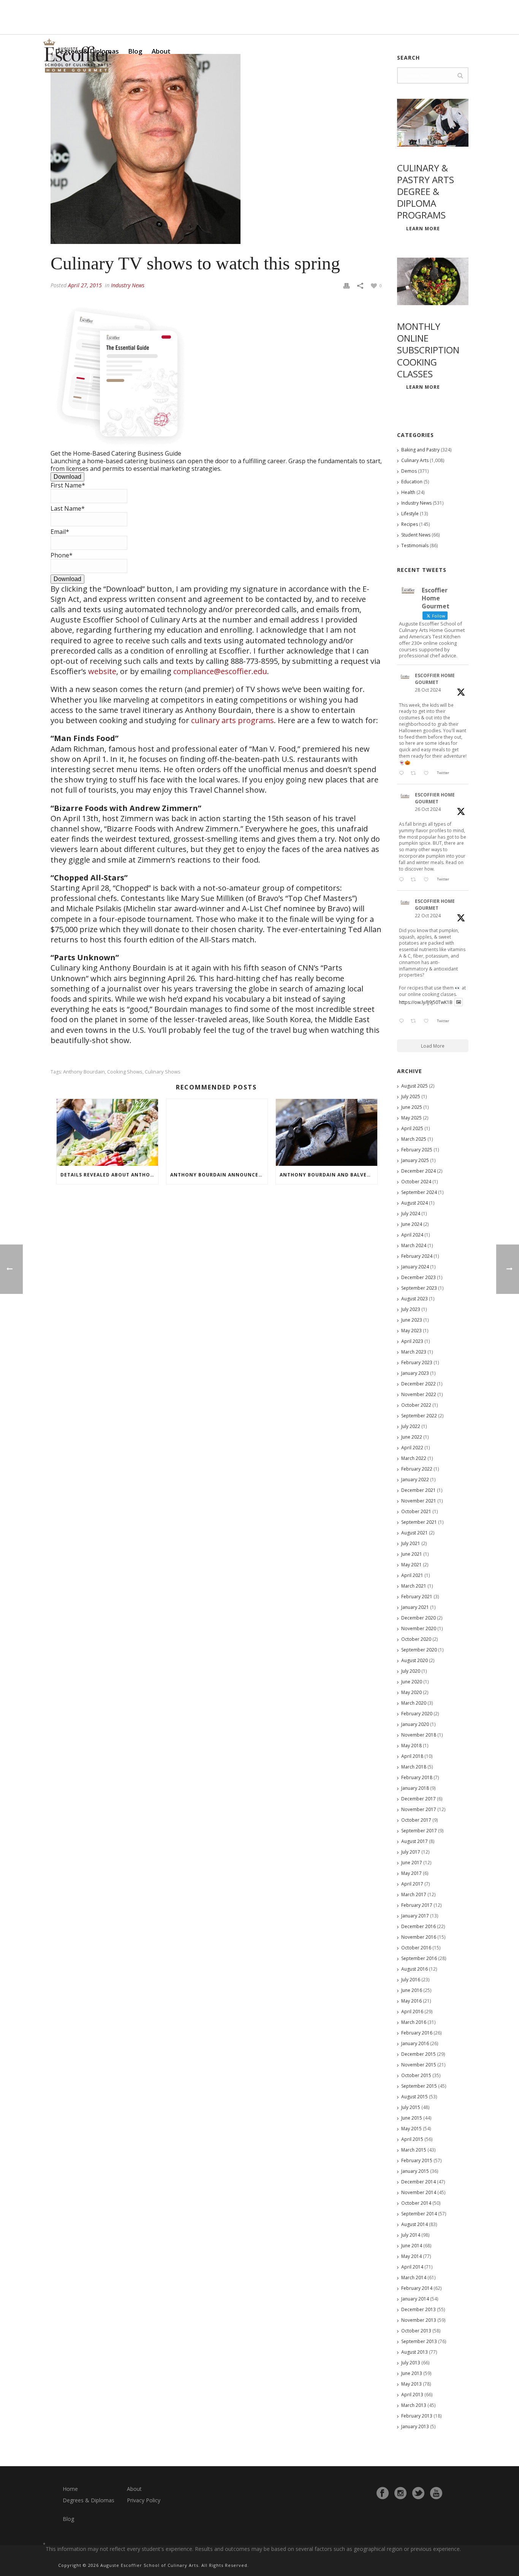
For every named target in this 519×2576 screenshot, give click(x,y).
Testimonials (415, 545)
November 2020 (419, 1628)
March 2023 (414, 1352)
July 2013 (411, 2363)
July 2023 (411, 1309)
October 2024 (416, 1182)
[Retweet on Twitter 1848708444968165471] (415, 1021)
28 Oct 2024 (428, 690)
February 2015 (417, 2160)
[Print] (347, 285)
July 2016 (411, 1980)
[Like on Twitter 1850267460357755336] (428, 880)
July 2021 (411, 1543)
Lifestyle (410, 514)
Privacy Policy (144, 2500)
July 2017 (411, 1852)
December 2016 (419, 1926)
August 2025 (415, 1086)
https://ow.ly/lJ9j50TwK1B (426, 1002)
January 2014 (415, 2299)
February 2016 (417, 2033)
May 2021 (411, 1565)
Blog (135, 51)
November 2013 (419, 2320)
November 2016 (419, 1937)
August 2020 (415, 1660)
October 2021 (416, 1511)
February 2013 (417, 2416)
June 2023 (412, 1320)
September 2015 (419, 2086)
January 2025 (415, 1160)
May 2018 (411, 1746)
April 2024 (412, 1235)
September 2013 (419, 2341)
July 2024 (411, 1214)
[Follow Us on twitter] (418, 2493)
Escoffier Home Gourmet (435, 679)
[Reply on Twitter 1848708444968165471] (403, 1021)
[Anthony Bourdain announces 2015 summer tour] (217, 1132)
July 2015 (411, 2107)
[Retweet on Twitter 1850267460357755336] (415, 880)
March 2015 (414, 2150)
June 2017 (412, 1863)
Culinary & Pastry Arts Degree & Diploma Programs (426, 192)
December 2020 (419, 1618)
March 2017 (414, 1894)
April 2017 (412, 1884)
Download (67, 477)
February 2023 (417, 1362)
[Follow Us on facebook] (383, 2493)
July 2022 (411, 1426)
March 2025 (414, 1139)
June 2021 (412, 1554)
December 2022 (419, 1384)
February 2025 (417, 1150)
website (102, 671)
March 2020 (414, 1703)
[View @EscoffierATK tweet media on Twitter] (459, 1002)
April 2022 (412, 1448)
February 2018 (417, 1777)
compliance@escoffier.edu (220, 671)
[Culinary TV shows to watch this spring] (216, 149)
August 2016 (415, 1969)
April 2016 (412, 2012)
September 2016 (419, 1958)
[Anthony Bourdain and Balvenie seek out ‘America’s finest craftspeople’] (327, 1132)
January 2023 (415, 1373)
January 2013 (415, 2426)
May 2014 (411, 2256)
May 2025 (411, 1118)
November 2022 (419, 1394)
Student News (416, 535)
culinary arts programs (233, 720)
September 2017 (419, 1831)
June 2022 (412, 1437)
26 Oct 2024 (428, 809)
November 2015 (419, 2065)
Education (412, 482)
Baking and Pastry (420, 450)
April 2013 (412, 2395)
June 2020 (412, 1682)
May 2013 (411, 2384)
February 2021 (417, 1597)
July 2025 (411, 1096)
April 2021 (412, 1575)
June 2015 (412, 2118)
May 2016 (411, 2001)
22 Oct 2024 (428, 916)
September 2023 (419, 1288)
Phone (62, 555)
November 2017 (419, 1809)
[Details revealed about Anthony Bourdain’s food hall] (107, 1132)
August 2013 (415, 2352)
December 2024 (419, 1171)
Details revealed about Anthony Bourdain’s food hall (109, 1175)
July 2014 (411, 2235)
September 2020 (419, 1650)
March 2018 (414, 1767)
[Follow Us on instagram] (400, 2493)
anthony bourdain (84, 1072)
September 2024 (419, 1192)
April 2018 (412, 1756)
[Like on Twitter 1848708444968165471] (428, 1021)
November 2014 (419, 2192)
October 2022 (416, 1405)
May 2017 (411, 1873)
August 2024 (415, 1203)
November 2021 (419, 1501)
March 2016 (414, 2022)
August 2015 (415, 2097)
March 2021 (414, 1586)
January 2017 (415, 1916)
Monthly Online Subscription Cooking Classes (428, 350)
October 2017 (416, 1820)
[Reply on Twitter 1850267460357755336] (403, 880)
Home (70, 2489)
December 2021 (419, 1490)
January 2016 (415, 2043)
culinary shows (163, 1072)
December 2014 (419, 2182)
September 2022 (419, 1416)
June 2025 (412, 1107)
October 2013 (416, 2331)
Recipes (410, 524)
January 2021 (415, 1607)
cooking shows (125, 1072)
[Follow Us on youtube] (436, 2493)
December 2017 (419, 1799)
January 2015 (415, 2171)
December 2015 (419, 2054)
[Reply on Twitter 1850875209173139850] (403, 774)
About (161, 51)
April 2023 (412, 1341)
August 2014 (415, 2224)
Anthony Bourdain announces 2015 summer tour (219, 1175)
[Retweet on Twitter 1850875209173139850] (415, 774)
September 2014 (419, 2214)
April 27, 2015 (85, 285)
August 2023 (415, 1299)
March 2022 (414, 1458)
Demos (409, 471)
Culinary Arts (415, 460)
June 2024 (412, 1224)
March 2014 (414, 2278)
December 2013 (419, 2309)
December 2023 (419, 1277)
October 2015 (416, 2075)
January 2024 (415, 1267)
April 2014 (412, 2267)
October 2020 (416, 1639)
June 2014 (412, 2246)
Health (408, 492)
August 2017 (415, 1841)
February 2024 (417, 1256)
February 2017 (417, 1905)
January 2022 (415, 1480)
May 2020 (411, 1692)
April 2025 (412, 1128)
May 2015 (411, 2129)
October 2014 (416, 2203)
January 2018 (415, 1788)
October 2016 (416, 1948)
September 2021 (419, 1522)
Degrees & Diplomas (89, 2500)
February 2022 (417, 1469)
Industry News (128, 285)
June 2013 (412, 2373)
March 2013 (414, 2405)
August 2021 (415, 1533)
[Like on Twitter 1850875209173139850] (428, 774)
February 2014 (417, 2288)
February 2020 (417, 1714)
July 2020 (411, 1671)
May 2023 (411, 1331)
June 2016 (412, 1990)
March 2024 (414, 1245)
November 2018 (419, 1735)
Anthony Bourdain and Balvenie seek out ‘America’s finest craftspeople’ (328, 1175)
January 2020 (415, 1724)
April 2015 (412, 2139)
